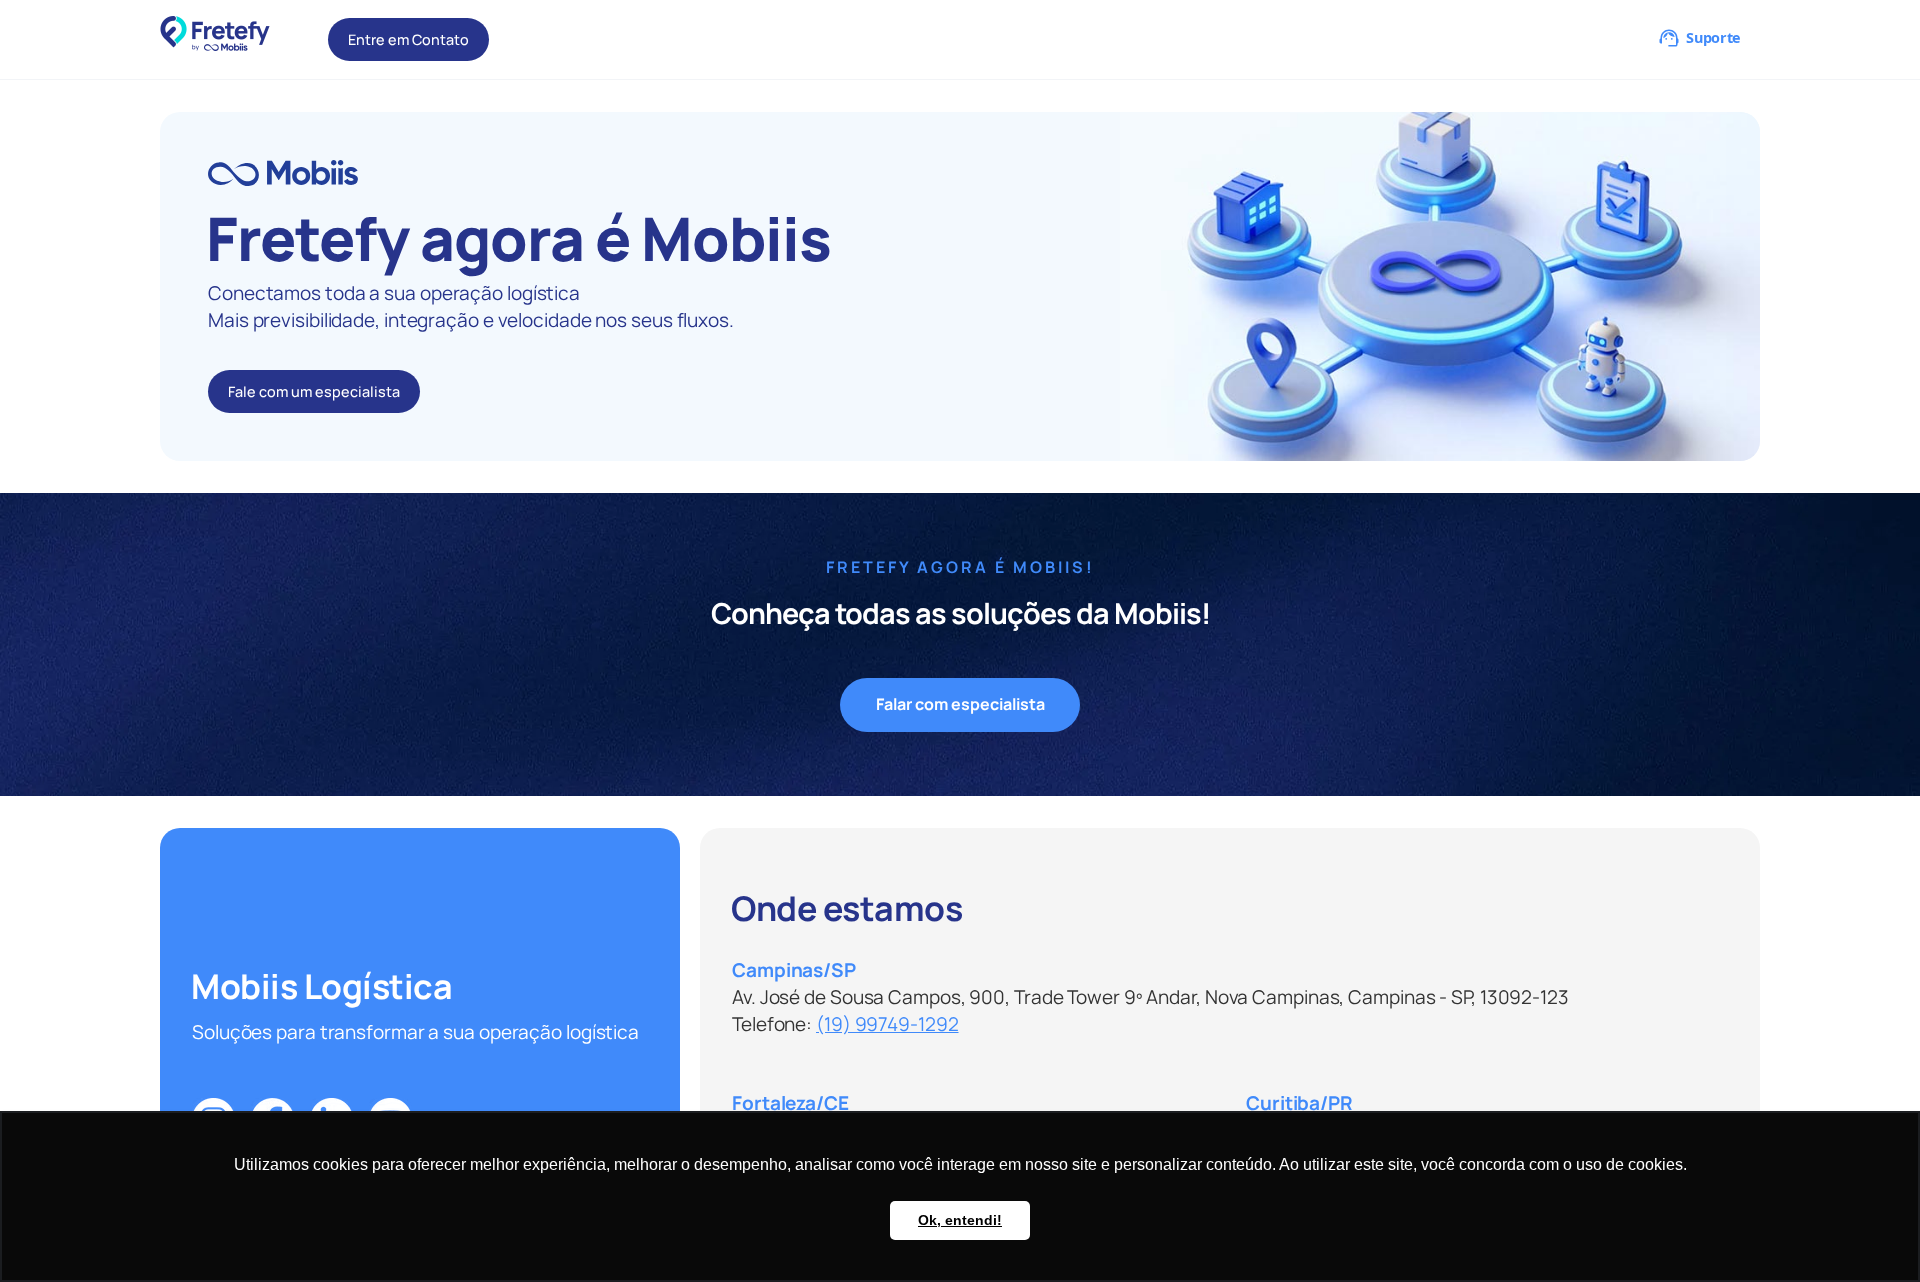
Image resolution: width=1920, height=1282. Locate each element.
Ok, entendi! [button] (960, 1220)
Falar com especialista (960, 704)
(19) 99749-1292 (887, 1024)
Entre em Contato (408, 39)
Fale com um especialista (314, 391)
